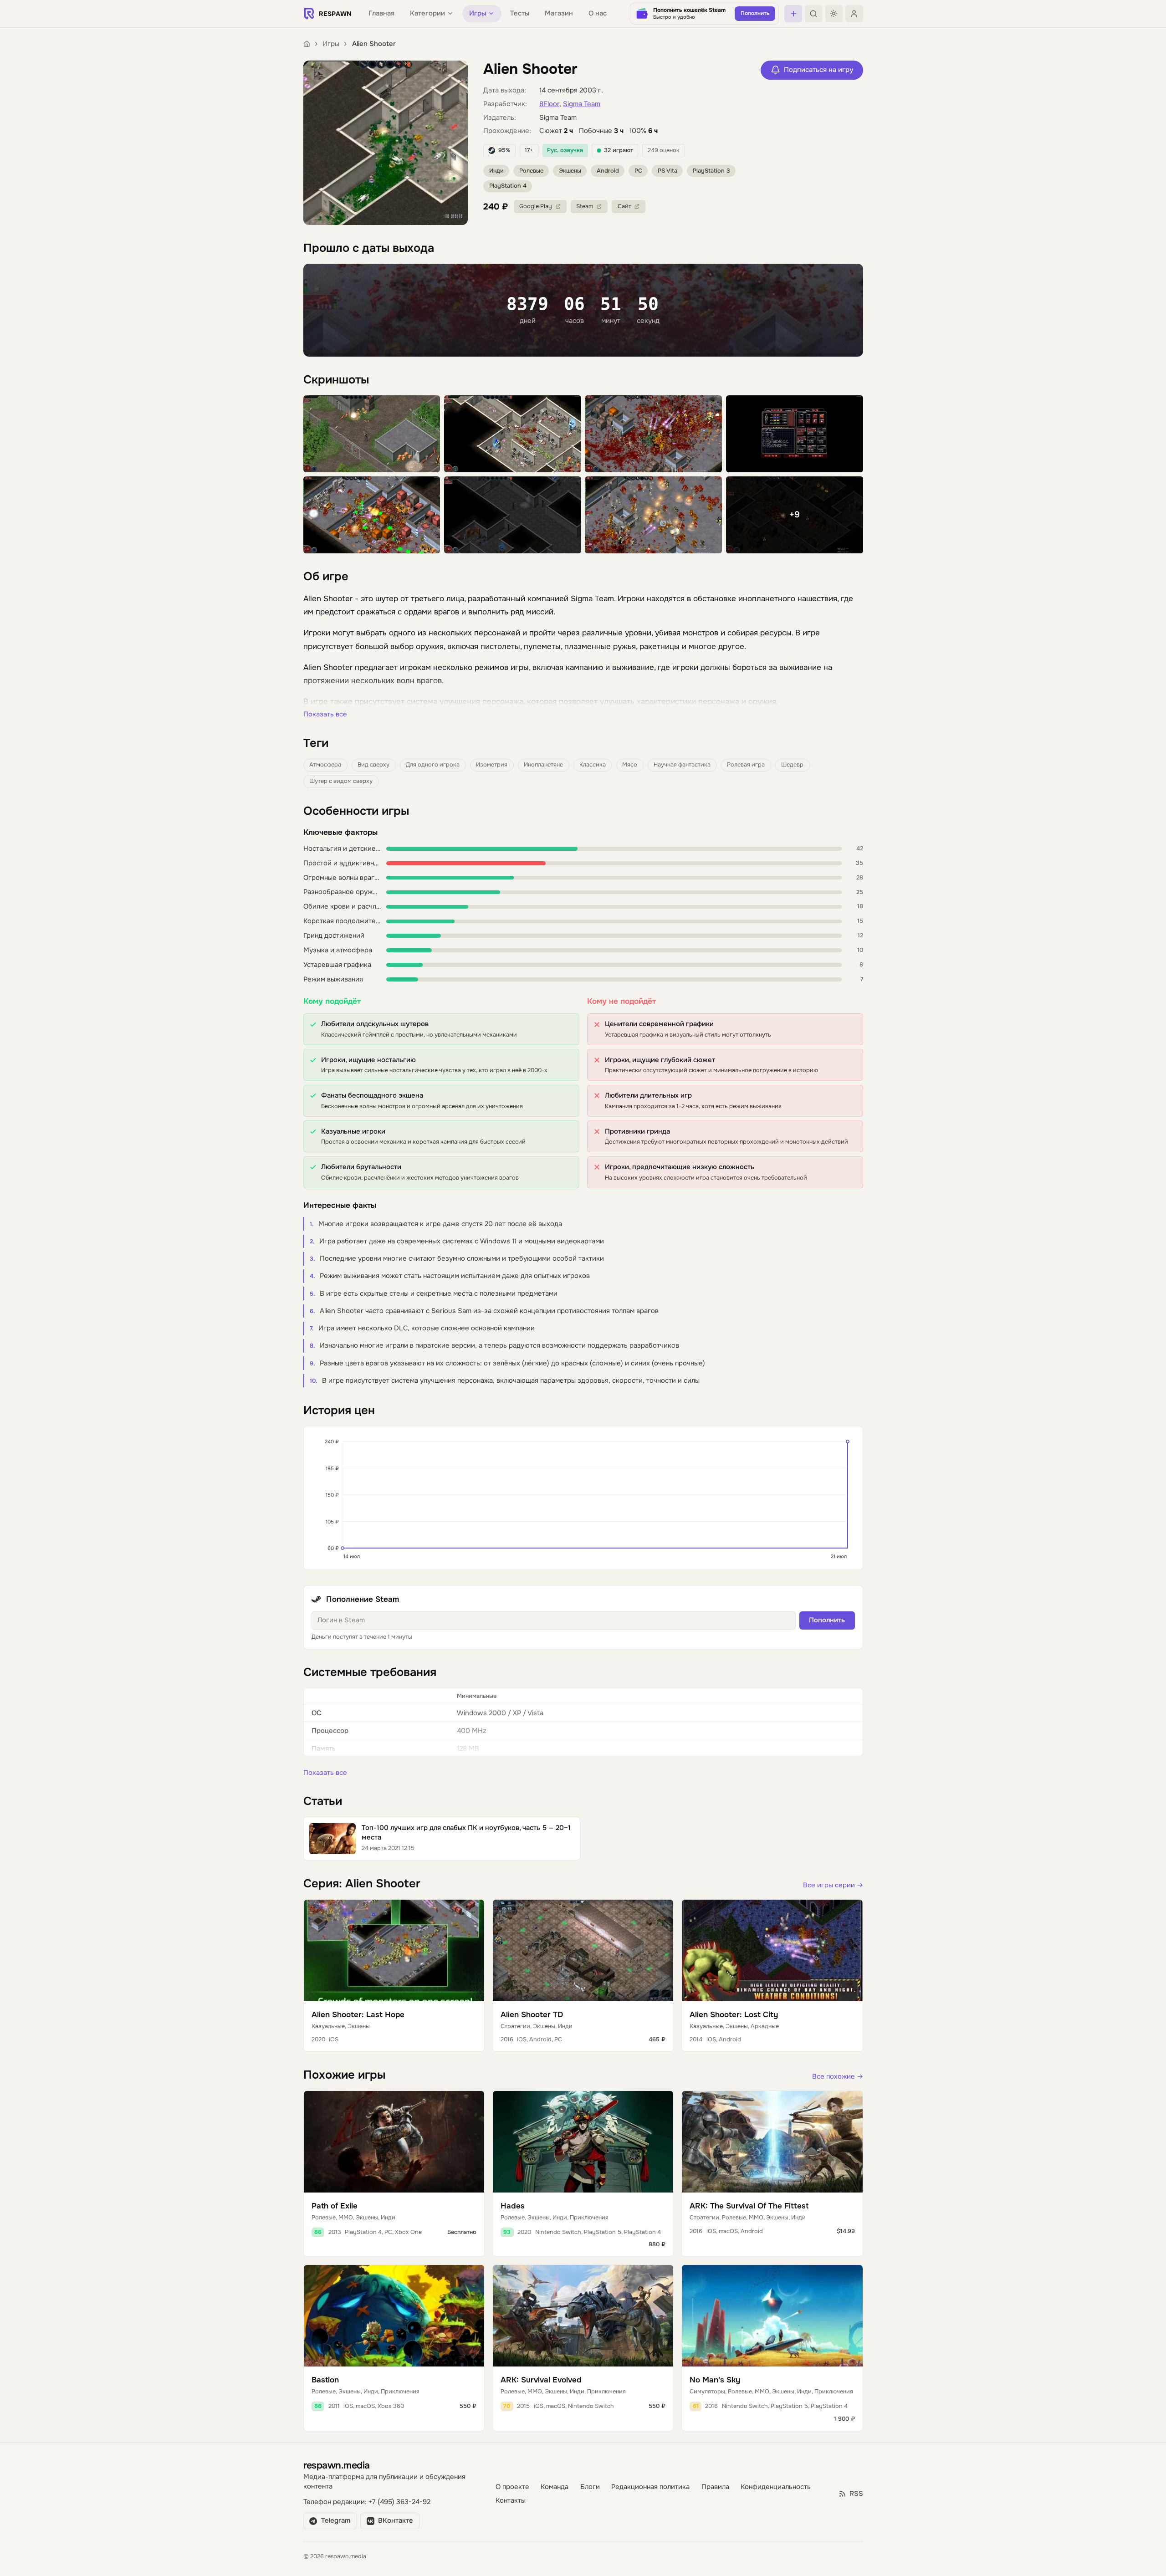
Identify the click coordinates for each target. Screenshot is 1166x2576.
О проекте (512, 2487)
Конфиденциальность (776, 2487)
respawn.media (337, 2465)
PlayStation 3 (711, 171)
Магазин (559, 13)
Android (608, 171)
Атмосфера (325, 765)
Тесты (520, 13)
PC (638, 171)
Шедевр (792, 765)
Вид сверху (373, 765)
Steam (585, 206)
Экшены (570, 171)
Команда (555, 2487)
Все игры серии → (833, 1885)
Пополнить (827, 1620)
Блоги (590, 2487)
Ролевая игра (746, 765)
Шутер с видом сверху (341, 781)
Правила (715, 2487)
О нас (598, 13)
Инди (496, 171)
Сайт (624, 206)
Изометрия (492, 765)
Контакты (511, 2501)
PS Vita (667, 171)
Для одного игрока (433, 765)
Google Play (536, 206)
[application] (583, 1498)
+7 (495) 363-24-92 (399, 2502)
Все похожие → (838, 2077)
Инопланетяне (543, 765)
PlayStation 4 (508, 186)
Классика (593, 765)
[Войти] (854, 14)
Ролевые (531, 171)
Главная (381, 13)
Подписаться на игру (818, 70)
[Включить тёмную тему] (834, 14)
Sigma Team (582, 104)
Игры (331, 44)
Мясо (630, 765)
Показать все (325, 714)
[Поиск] (813, 14)
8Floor (549, 104)
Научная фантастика (682, 765)
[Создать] (793, 14)
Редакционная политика (650, 2487)
